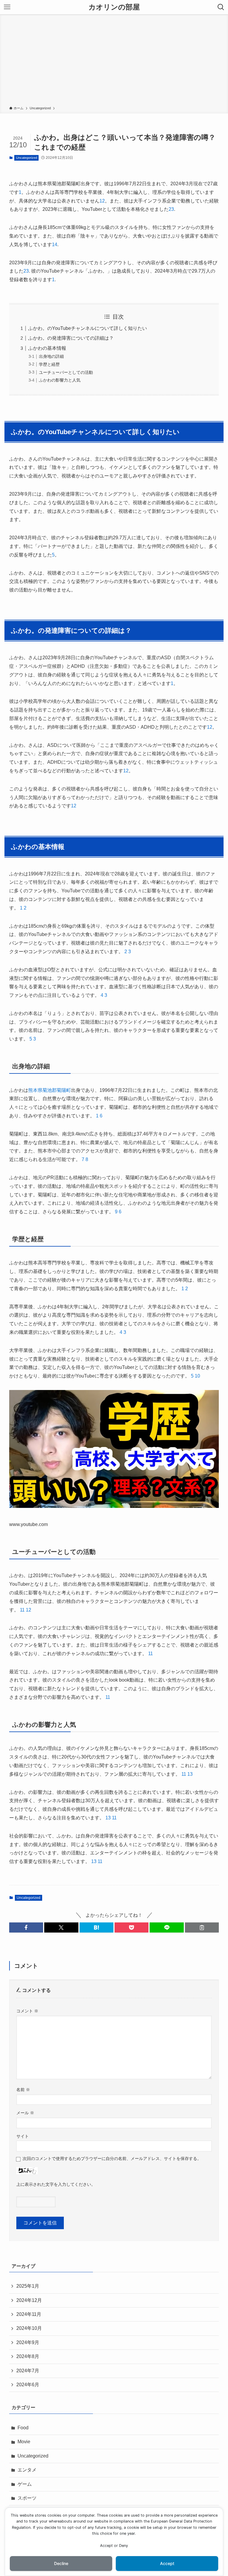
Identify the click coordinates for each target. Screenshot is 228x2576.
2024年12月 (29, 2300)
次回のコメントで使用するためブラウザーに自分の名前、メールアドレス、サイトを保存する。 (112, 2158)
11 (22, 1610)
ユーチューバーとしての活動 (66, 372)
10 (197, 1376)
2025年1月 (28, 2286)
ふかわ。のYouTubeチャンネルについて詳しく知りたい (88, 328)
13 (190, 1774)
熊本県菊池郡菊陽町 (50, 1090)
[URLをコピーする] (202, 1927)
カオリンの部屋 (114, 7)
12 (28, 1610)
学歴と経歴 (49, 364)
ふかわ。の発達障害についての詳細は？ (71, 338)
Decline (61, 2563)
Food (23, 2428)
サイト (23, 2136)
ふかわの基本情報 (47, 348)
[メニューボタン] (7, 7)
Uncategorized (27, 158)
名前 (23, 2090)
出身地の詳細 (51, 356)
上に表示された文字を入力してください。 (56, 2184)
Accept (167, 2563)
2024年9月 (28, 2342)
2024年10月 (29, 2328)
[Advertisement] (114, 61)
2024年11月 (29, 2314)
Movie (24, 2442)
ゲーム (25, 2484)
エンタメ (27, 2470)
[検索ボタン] (221, 7)
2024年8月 (28, 2356)
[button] (26, 1927)
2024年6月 (28, 2385)
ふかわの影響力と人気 (60, 380)
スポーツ (27, 2498)
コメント (27, 2011)
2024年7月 (28, 2371)
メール (25, 2113)
